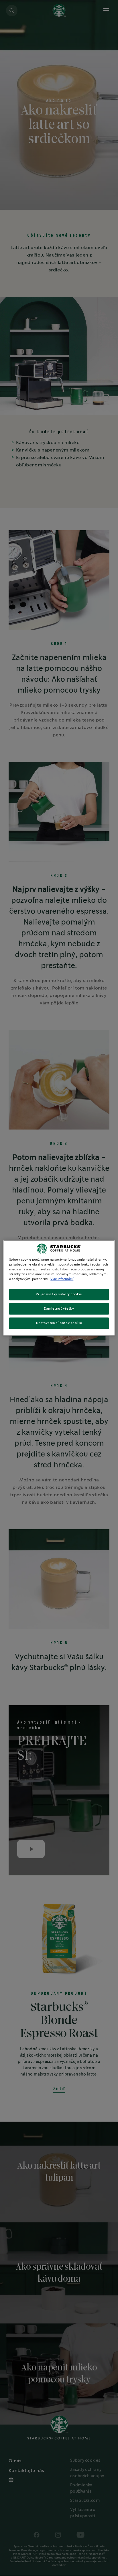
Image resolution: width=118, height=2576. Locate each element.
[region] (59, 1288)
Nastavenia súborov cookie (59, 1323)
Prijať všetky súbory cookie (59, 1294)
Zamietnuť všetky (59, 1309)
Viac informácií (62, 1279)
